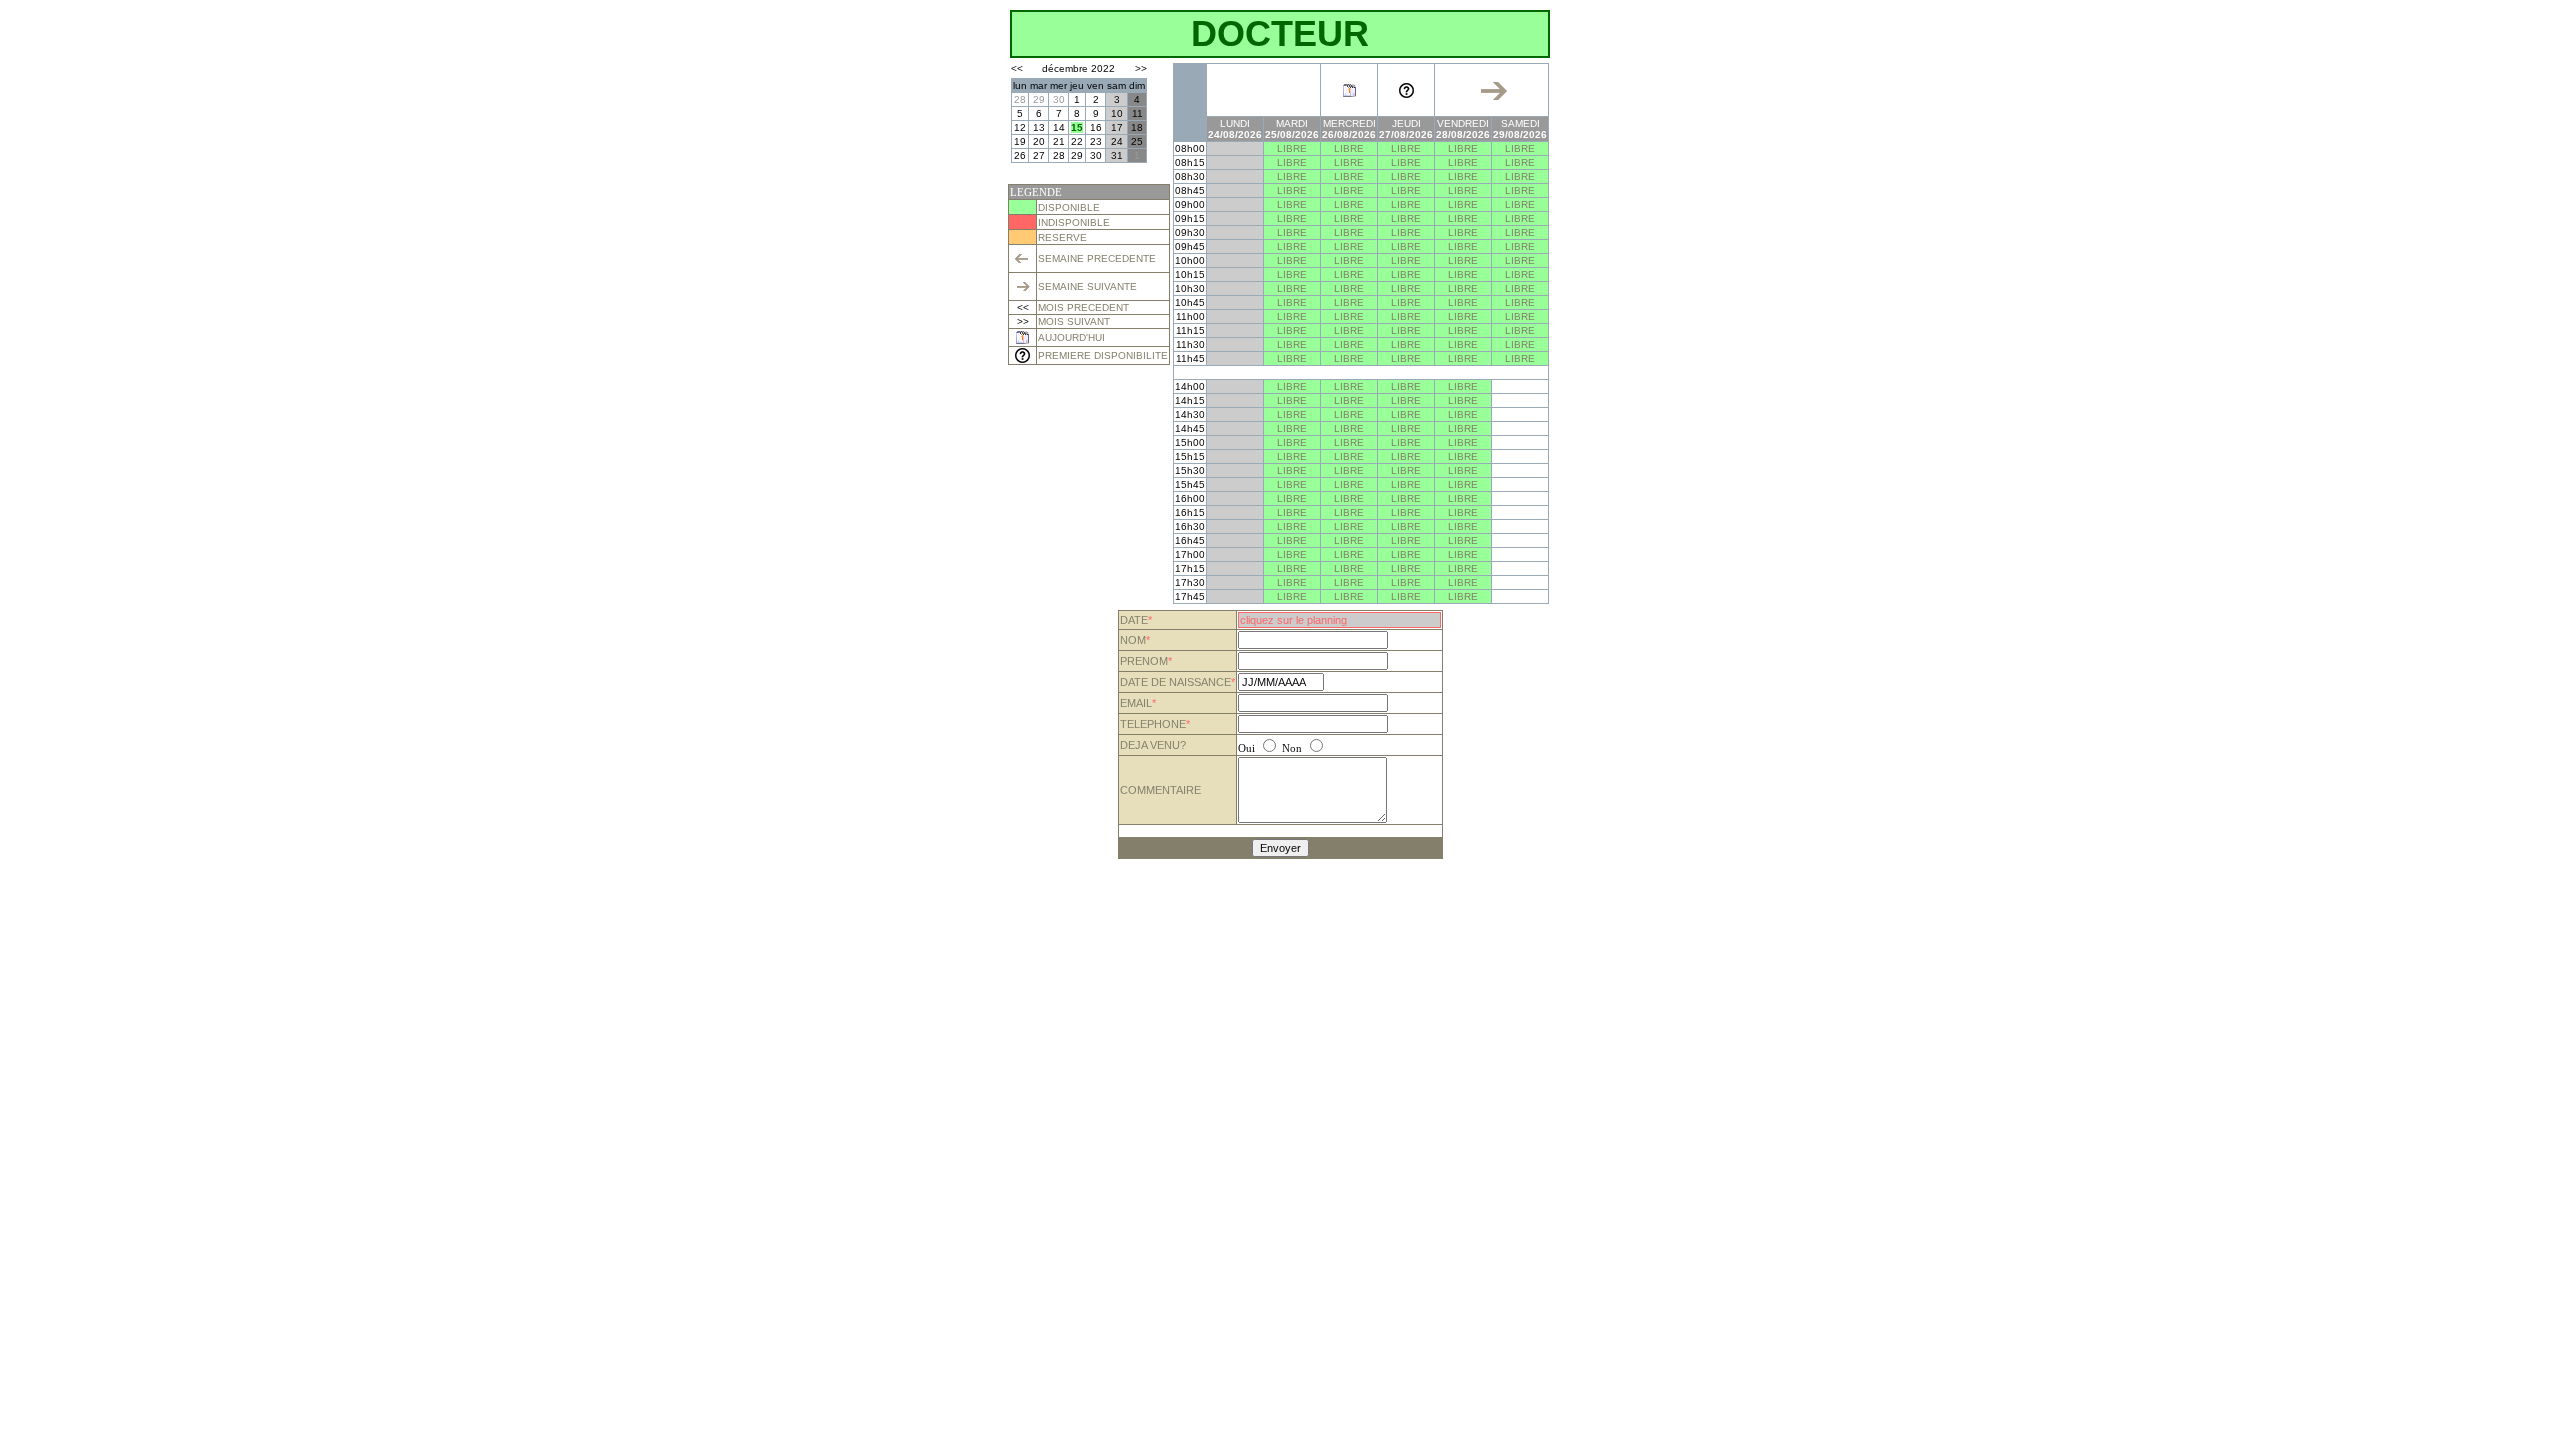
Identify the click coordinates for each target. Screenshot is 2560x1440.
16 (1096, 127)
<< (1017, 68)
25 (1137, 141)
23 (1096, 141)
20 (1039, 141)
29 (1039, 99)
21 (1059, 141)
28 (1020, 99)
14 (1059, 127)
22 (1077, 141)
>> (1141, 68)
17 (1117, 127)
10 (1117, 113)
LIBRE (1292, 148)
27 (1039, 155)
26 (1020, 155)
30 (1059, 99)
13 (1039, 127)
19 (1020, 141)
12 (1020, 127)
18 (1137, 127)
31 (1117, 155)
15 (1077, 127)
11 (1137, 113)
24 (1117, 141)
